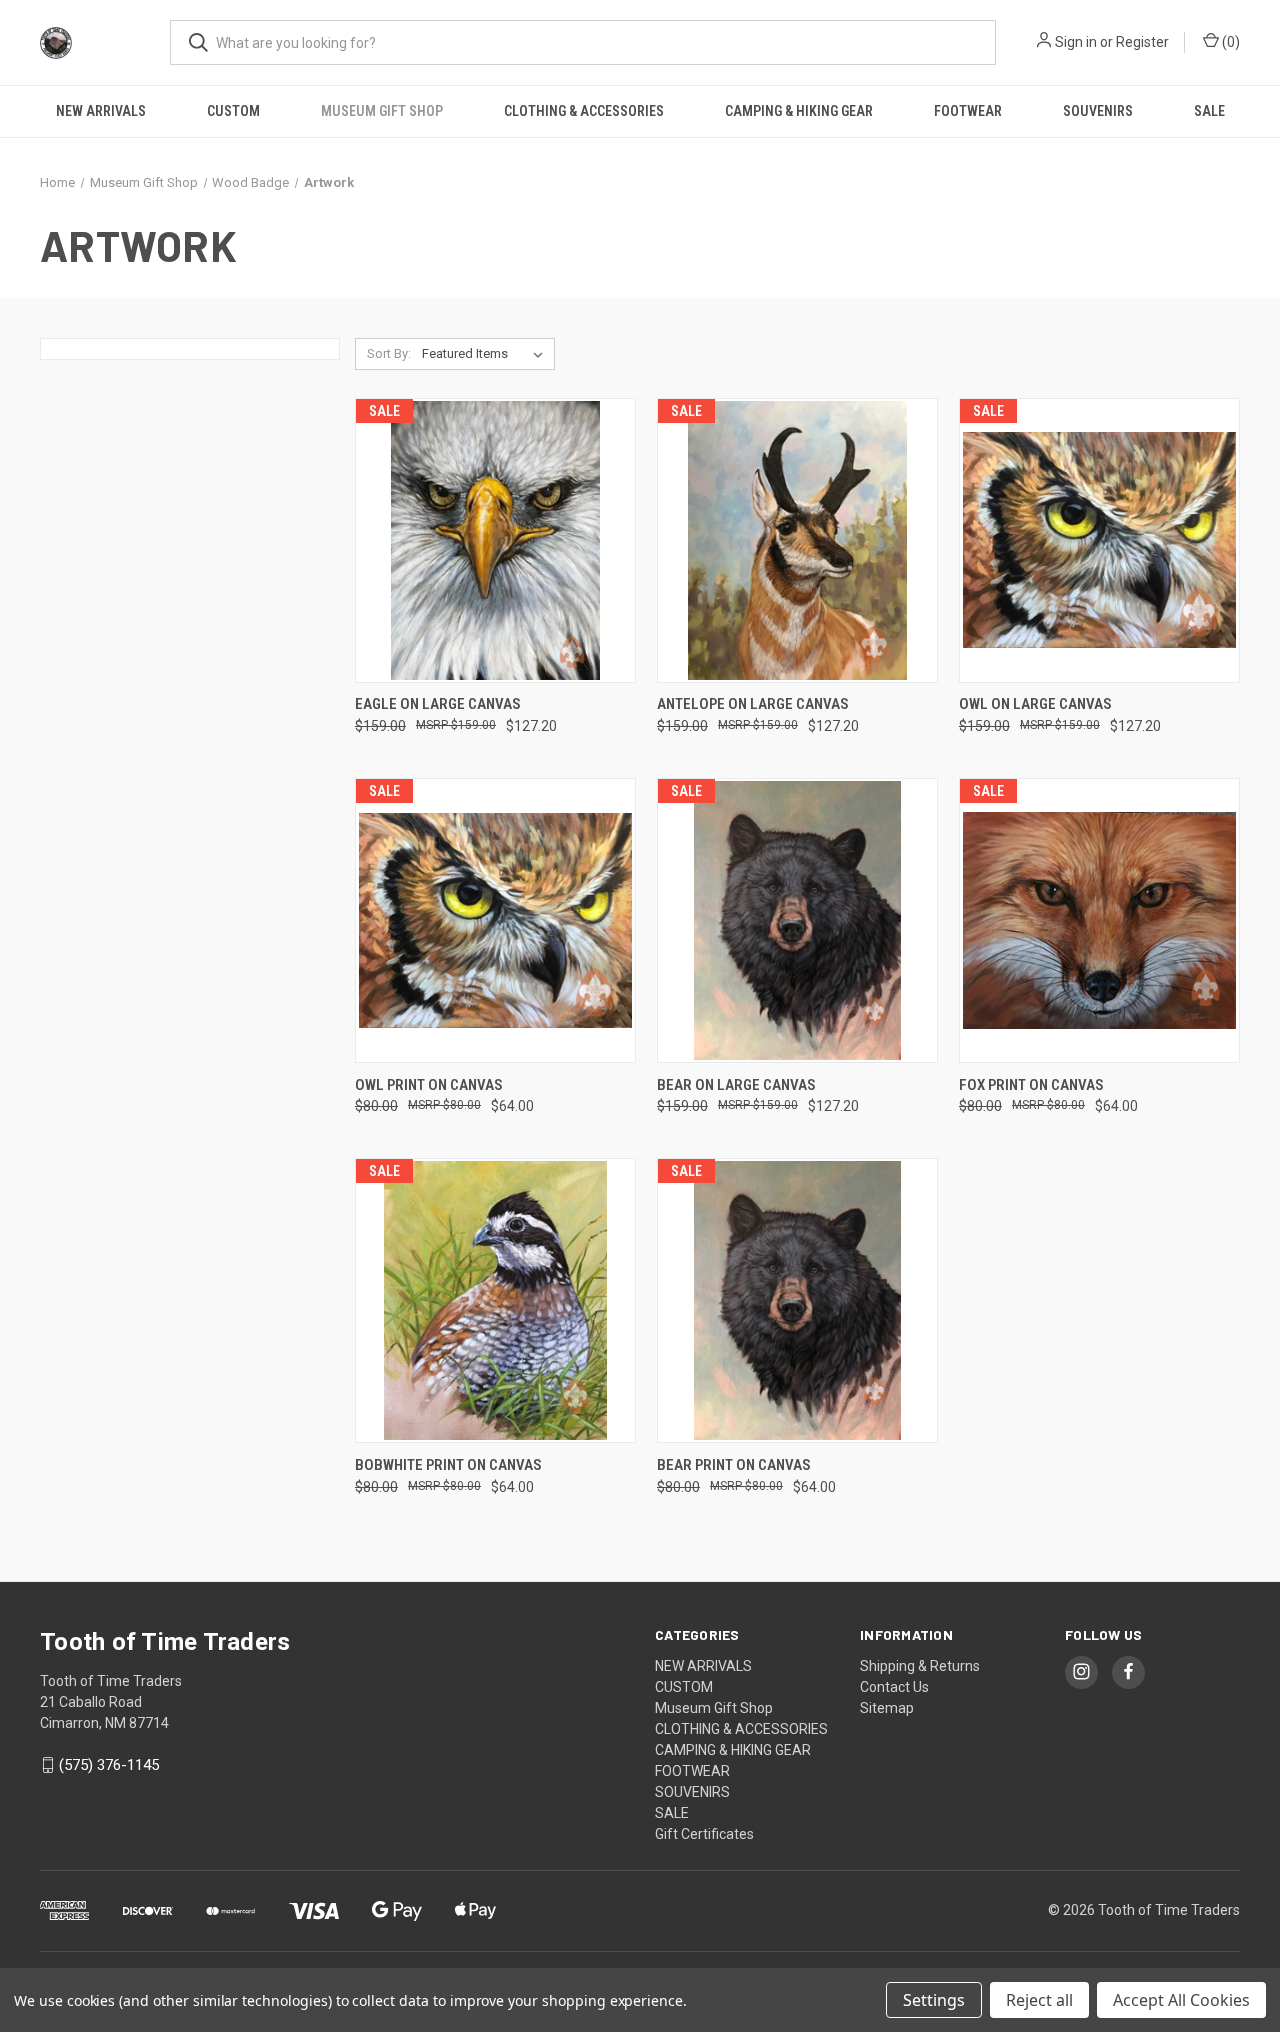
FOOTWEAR (968, 111)
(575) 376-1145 (109, 1765)
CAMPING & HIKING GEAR (799, 111)
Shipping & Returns (920, 1666)
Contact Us (894, 1687)
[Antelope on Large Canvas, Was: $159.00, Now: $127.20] (797, 540)
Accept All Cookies (1181, 2000)
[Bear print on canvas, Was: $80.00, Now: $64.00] (797, 1300)
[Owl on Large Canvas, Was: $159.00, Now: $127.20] (1099, 540)
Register (1142, 42)
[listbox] (486, 354)
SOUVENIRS (1098, 111)
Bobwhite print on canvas (448, 1465)
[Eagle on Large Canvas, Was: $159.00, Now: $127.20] (495, 540)
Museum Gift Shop (382, 111)
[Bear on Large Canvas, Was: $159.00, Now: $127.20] (797, 920)
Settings (934, 2000)
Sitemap (887, 1708)
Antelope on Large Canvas (753, 704)
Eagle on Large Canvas (438, 704)
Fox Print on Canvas (1031, 1085)
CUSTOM (233, 111)
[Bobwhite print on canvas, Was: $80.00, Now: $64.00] (495, 1300)
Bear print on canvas (734, 1465)
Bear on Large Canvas (736, 1085)
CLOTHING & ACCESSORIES (584, 111)
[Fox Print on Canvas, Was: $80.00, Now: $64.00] (1099, 920)
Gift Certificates (704, 1834)
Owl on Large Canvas (1035, 704)
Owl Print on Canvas (429, 1085)
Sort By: (389, 353)
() (1229, 42)
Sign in (1076, 42)
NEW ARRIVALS (101, 111)
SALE (1209, 111)
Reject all (1039, 2000)
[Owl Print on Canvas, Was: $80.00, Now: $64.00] (495, 920)
